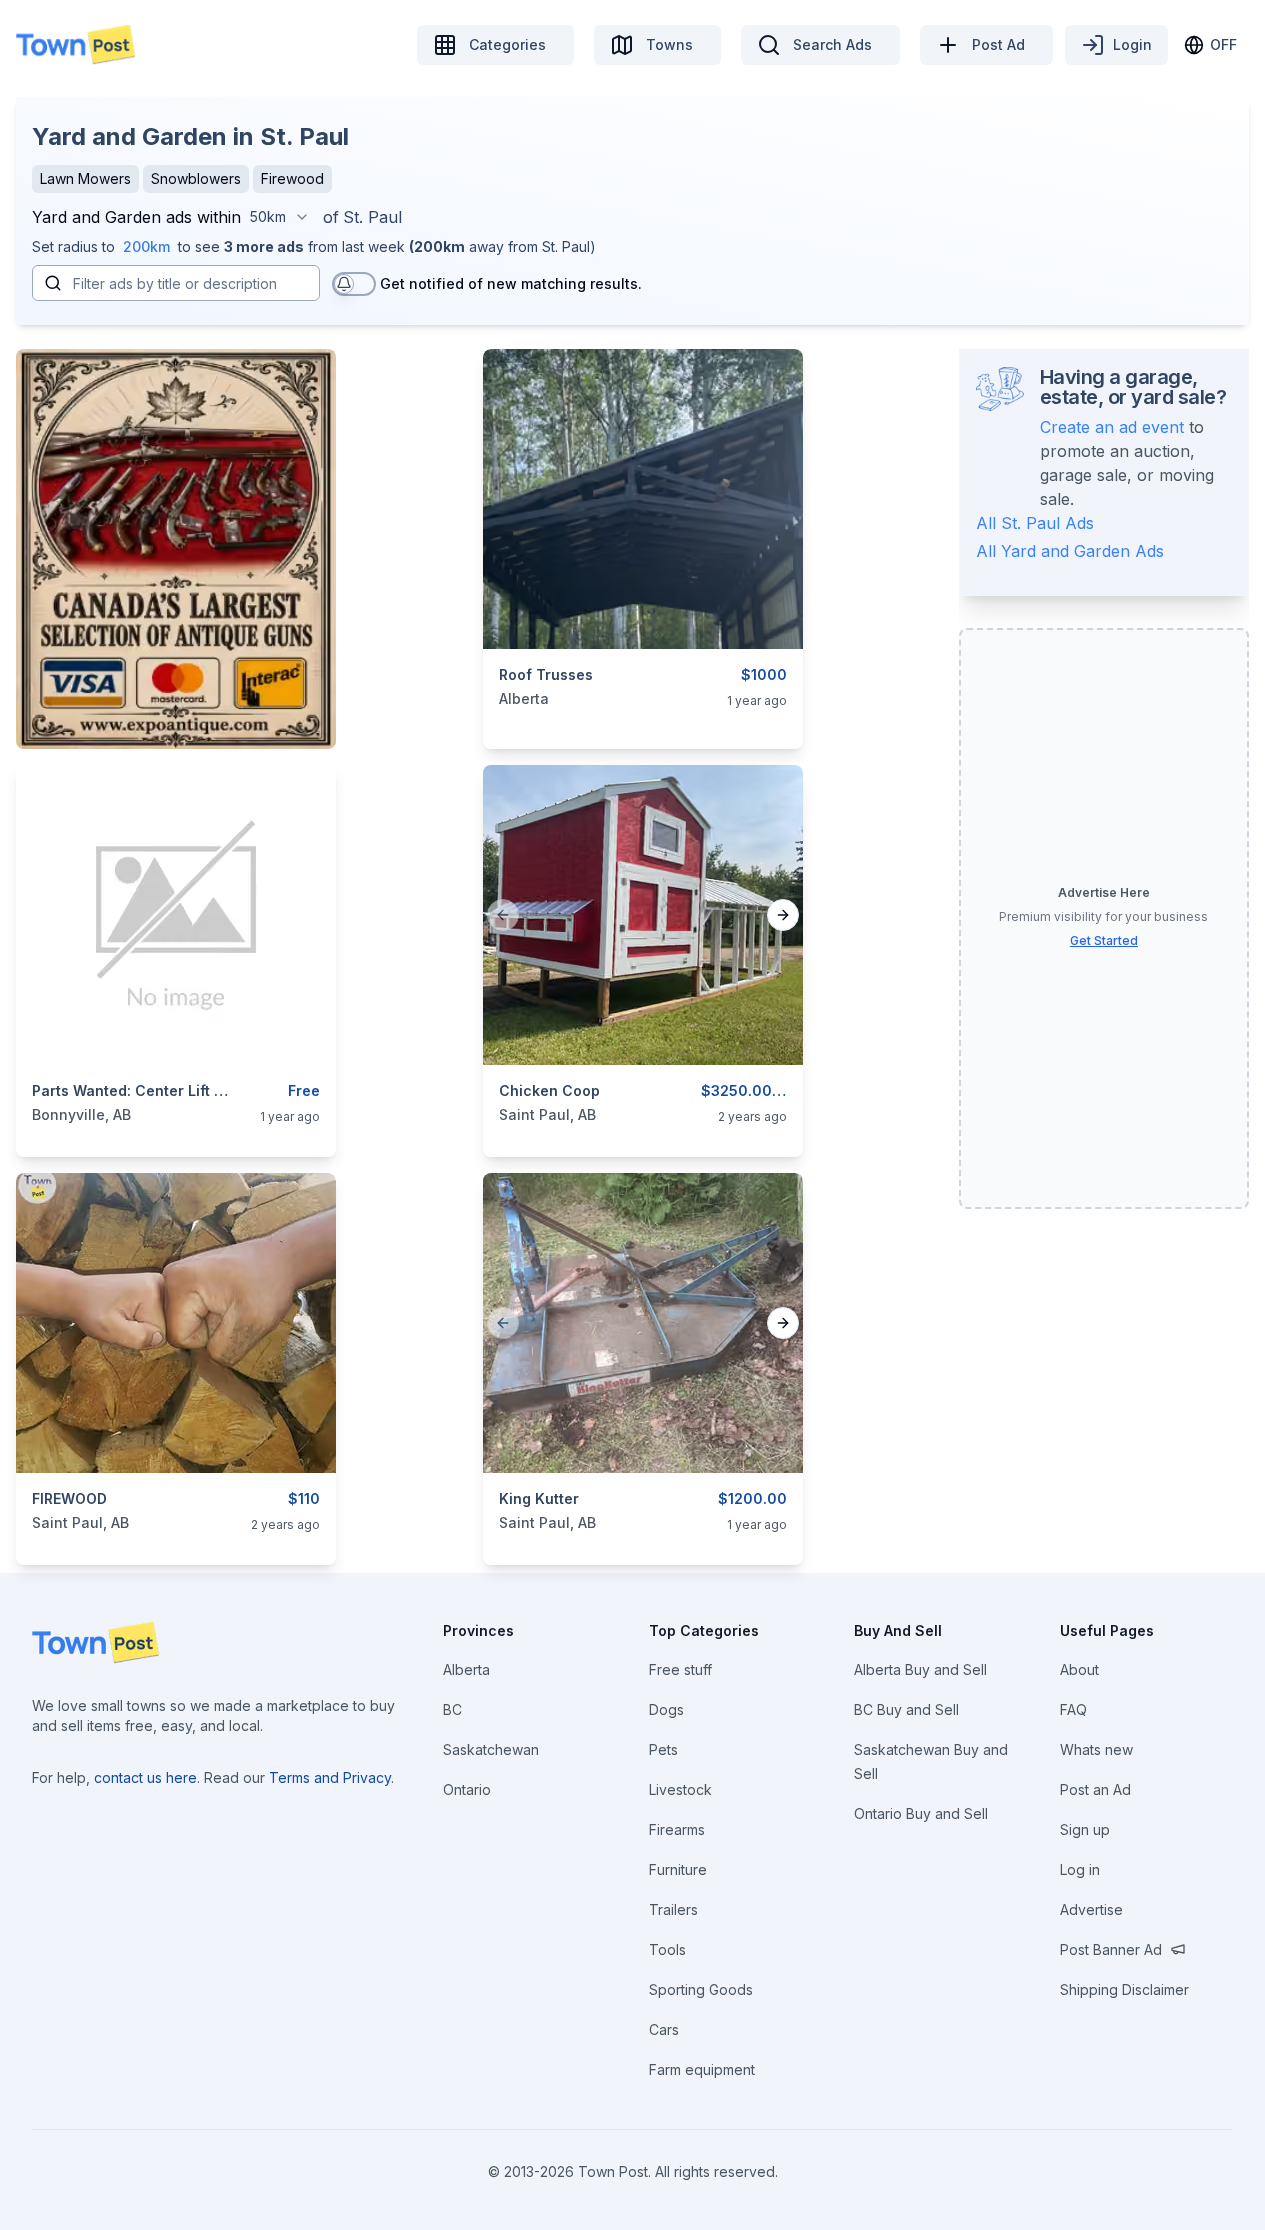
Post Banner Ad (1111, 1949)
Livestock (680, 1789)
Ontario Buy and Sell (921, 1813)
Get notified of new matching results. (511, 283)
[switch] (354, 284)
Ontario (467, 1789)
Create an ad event (1112, 427)
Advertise (1091, 1909)
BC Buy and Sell (906, 1709)
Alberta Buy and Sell (920, 1669)
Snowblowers (196, 178)
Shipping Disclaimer (1124, 1989)
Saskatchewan (491, 1749)
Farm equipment (702, 2069)
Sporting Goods (701, 1989)
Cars (664, 2029)
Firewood (292, 178)
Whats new (1096, 1749)
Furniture (678, 1869)
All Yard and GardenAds (1070, 551)
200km (146, 246)
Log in (1080, 1869)
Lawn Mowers (85, 178)
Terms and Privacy (330, 1777)
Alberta (466, 1669)
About (1079, 1669)
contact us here (145, 1777)
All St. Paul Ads (1035, 523)
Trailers (673, 1909)
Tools (667, 1949)
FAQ (1073, 1709)
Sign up (1085, 1829)
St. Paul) (569, 246)
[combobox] (280, 217)
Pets (663, 1749)
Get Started (1104, 940)
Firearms (677, 1829)
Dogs (666, 1709)
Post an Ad (1095, 1789)
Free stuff (680, 1669)
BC (452, 1709)
